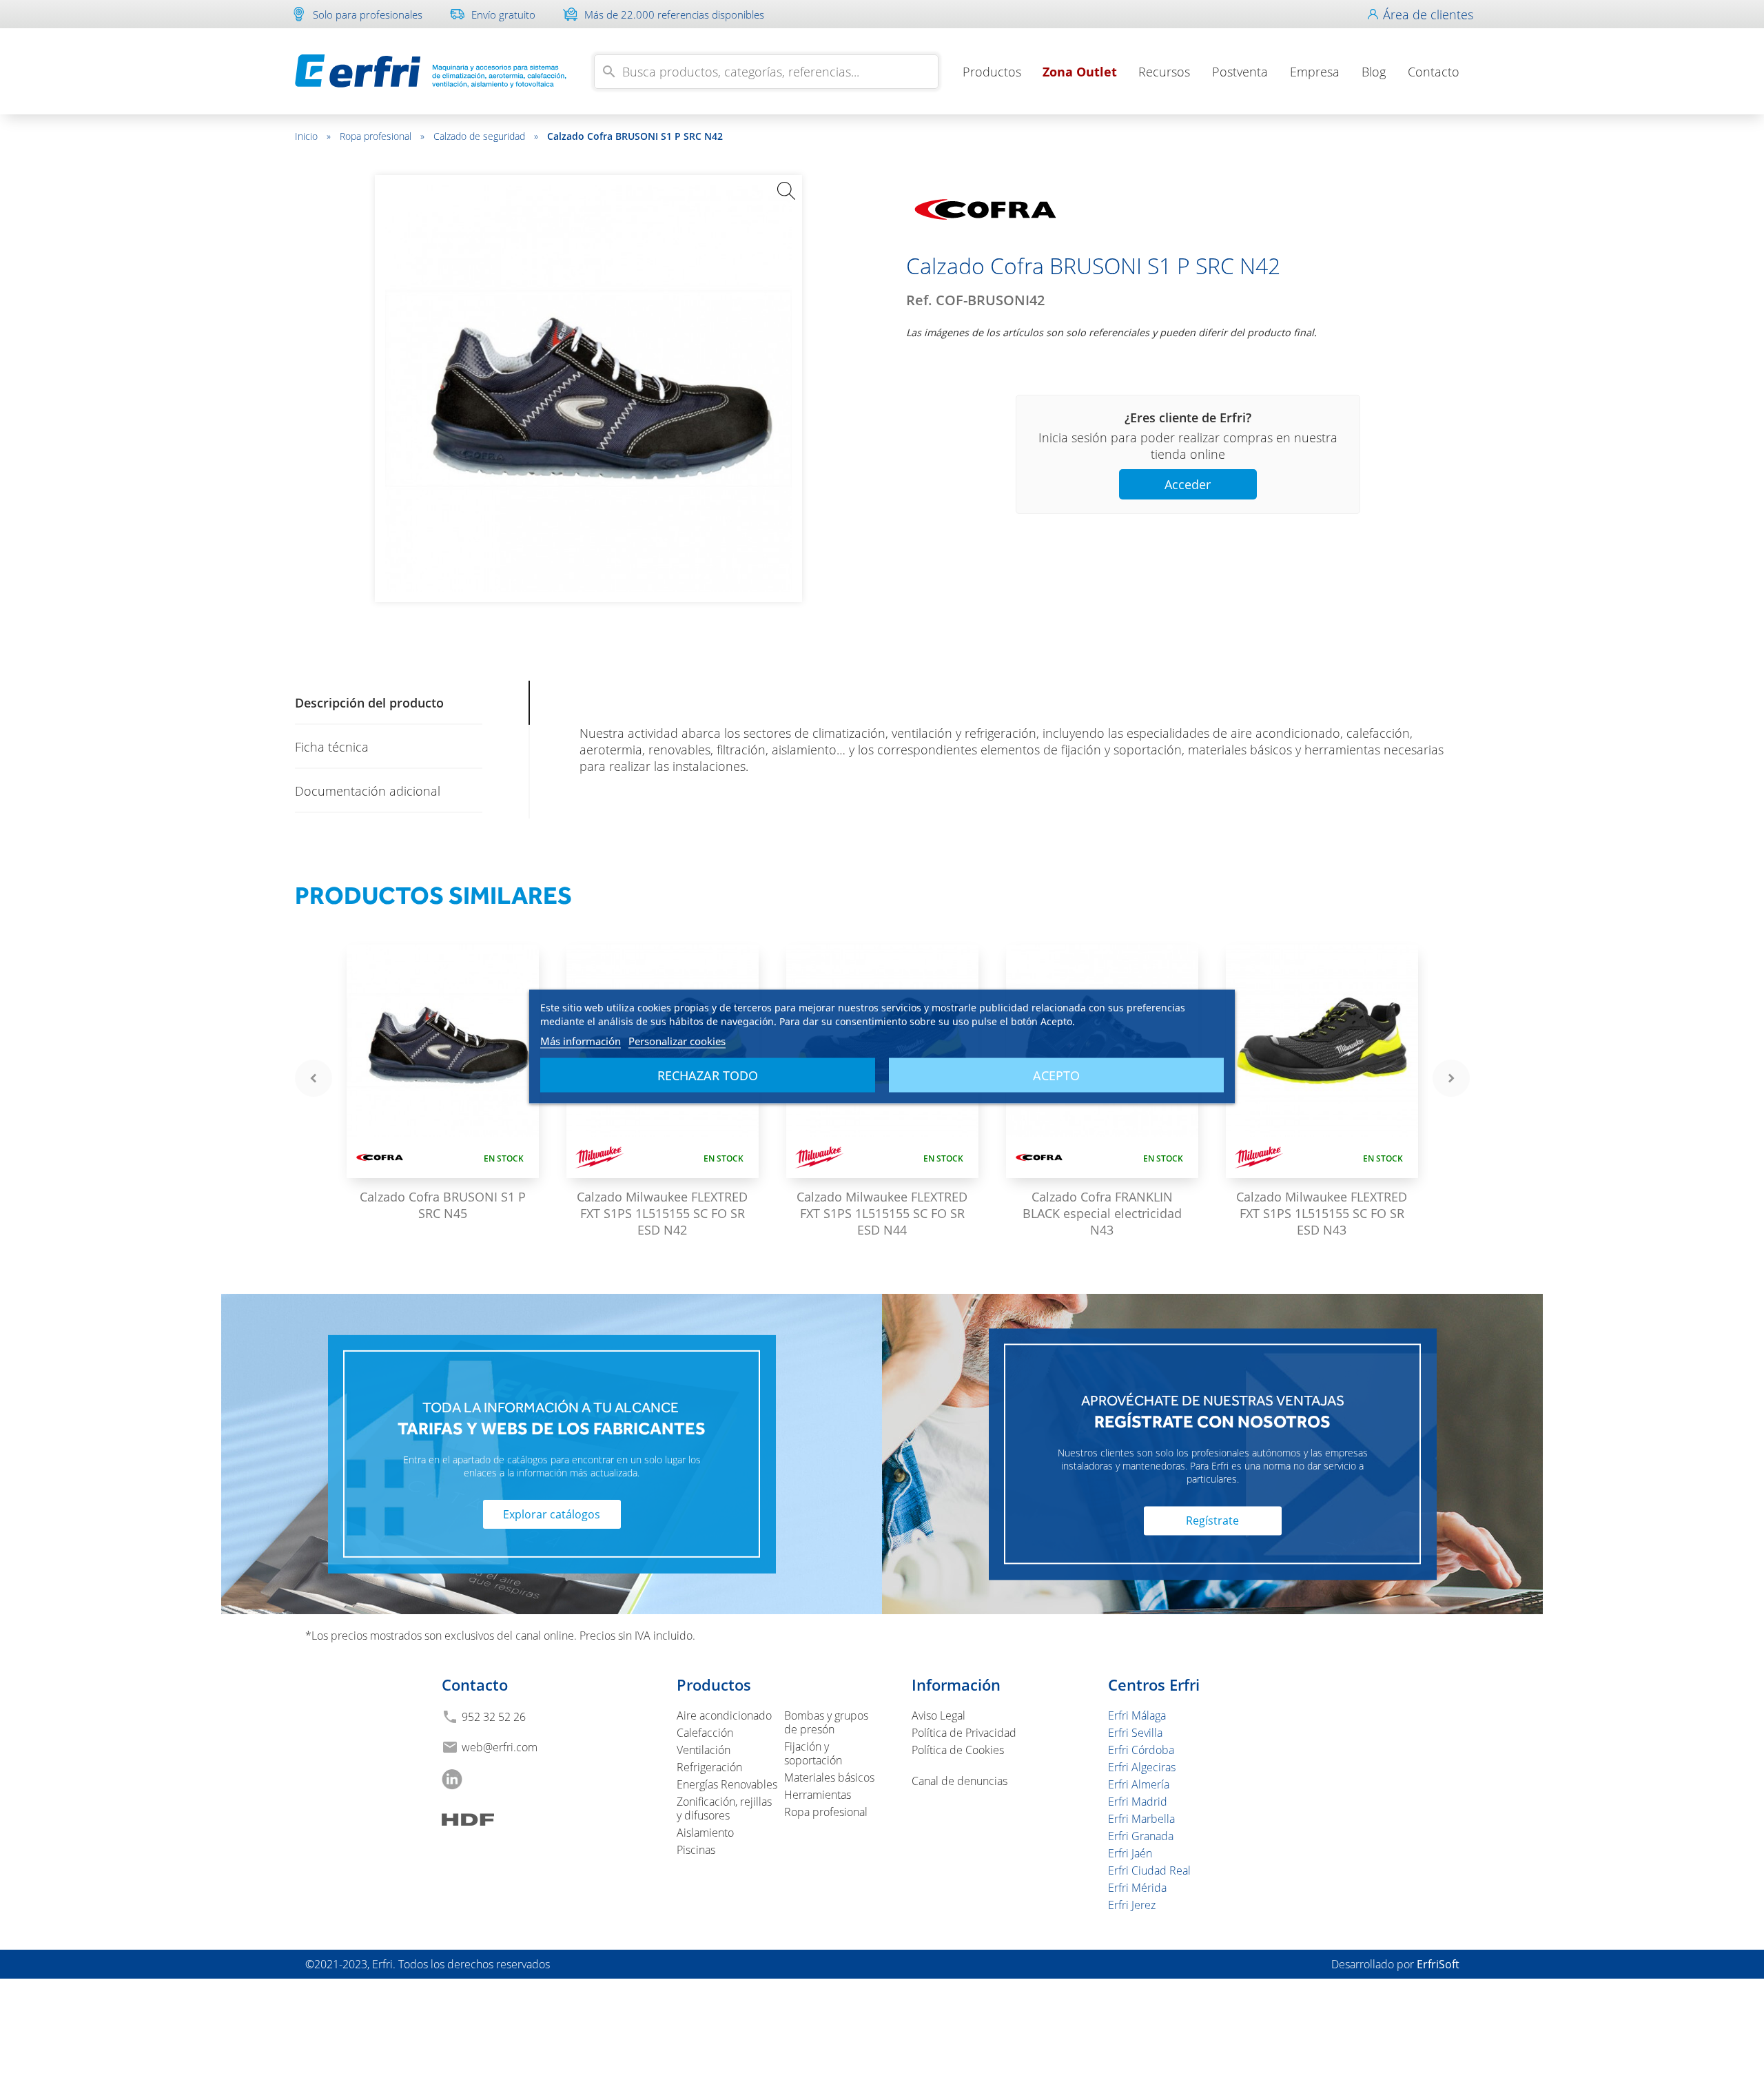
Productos (992, 72)
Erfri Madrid (1138, 1802)
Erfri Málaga (1137, 1715)
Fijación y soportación (813, 1753)
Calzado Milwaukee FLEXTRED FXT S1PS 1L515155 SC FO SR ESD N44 (882, 1213)
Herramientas (818, 1795)
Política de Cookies (958, 1750)
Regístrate (1212, 1520)
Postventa (1240, 72)
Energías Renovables (727, 1784)
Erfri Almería (1139, 1784)
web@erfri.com (500, 1747)
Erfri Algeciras (1142, 1767)
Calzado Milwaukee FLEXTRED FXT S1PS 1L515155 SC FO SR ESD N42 (662, 1213)
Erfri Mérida (1137, 1888)
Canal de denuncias (960, 1781)
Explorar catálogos (552, 1514)
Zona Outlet (1080, 72)
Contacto (1434, 72)
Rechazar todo (708, 1075)
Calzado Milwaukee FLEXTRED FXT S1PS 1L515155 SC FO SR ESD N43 (1322, 1213)
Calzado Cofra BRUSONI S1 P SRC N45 (443, 1205)
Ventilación (704, 1750)
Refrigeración (709, 1767)
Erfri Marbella (1141, 1819)
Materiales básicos (829, 1777)
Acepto (1056, 1075)
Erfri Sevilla (1135, 1733)
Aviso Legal (939, 1715)
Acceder (1188, 484)
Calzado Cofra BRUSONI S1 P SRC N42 (635, 136)
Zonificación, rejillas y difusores (724, 1808)
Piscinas (696, 1850)
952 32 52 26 (494, 1717)
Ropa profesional (382, 136)
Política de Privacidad (964, 1733)
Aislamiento (705, 1833)
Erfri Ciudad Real (1149, 1870)
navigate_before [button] (314, 1078)
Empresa (1315, 72)
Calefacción (705, 1733)
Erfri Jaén (1130, 1853)
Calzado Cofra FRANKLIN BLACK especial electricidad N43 (1102, 1213)
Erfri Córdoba (1141, 1750)
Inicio (313, 136)
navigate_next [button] (1451, 1078)
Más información (581, 1041)
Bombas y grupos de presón (826, 1722)
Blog (1374, 72)
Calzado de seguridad (486, 136)
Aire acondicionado (724, 1715)
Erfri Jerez (1132, 1905)
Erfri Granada (1141, 1836)
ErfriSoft (1438, 1964)
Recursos (1164, 72)
